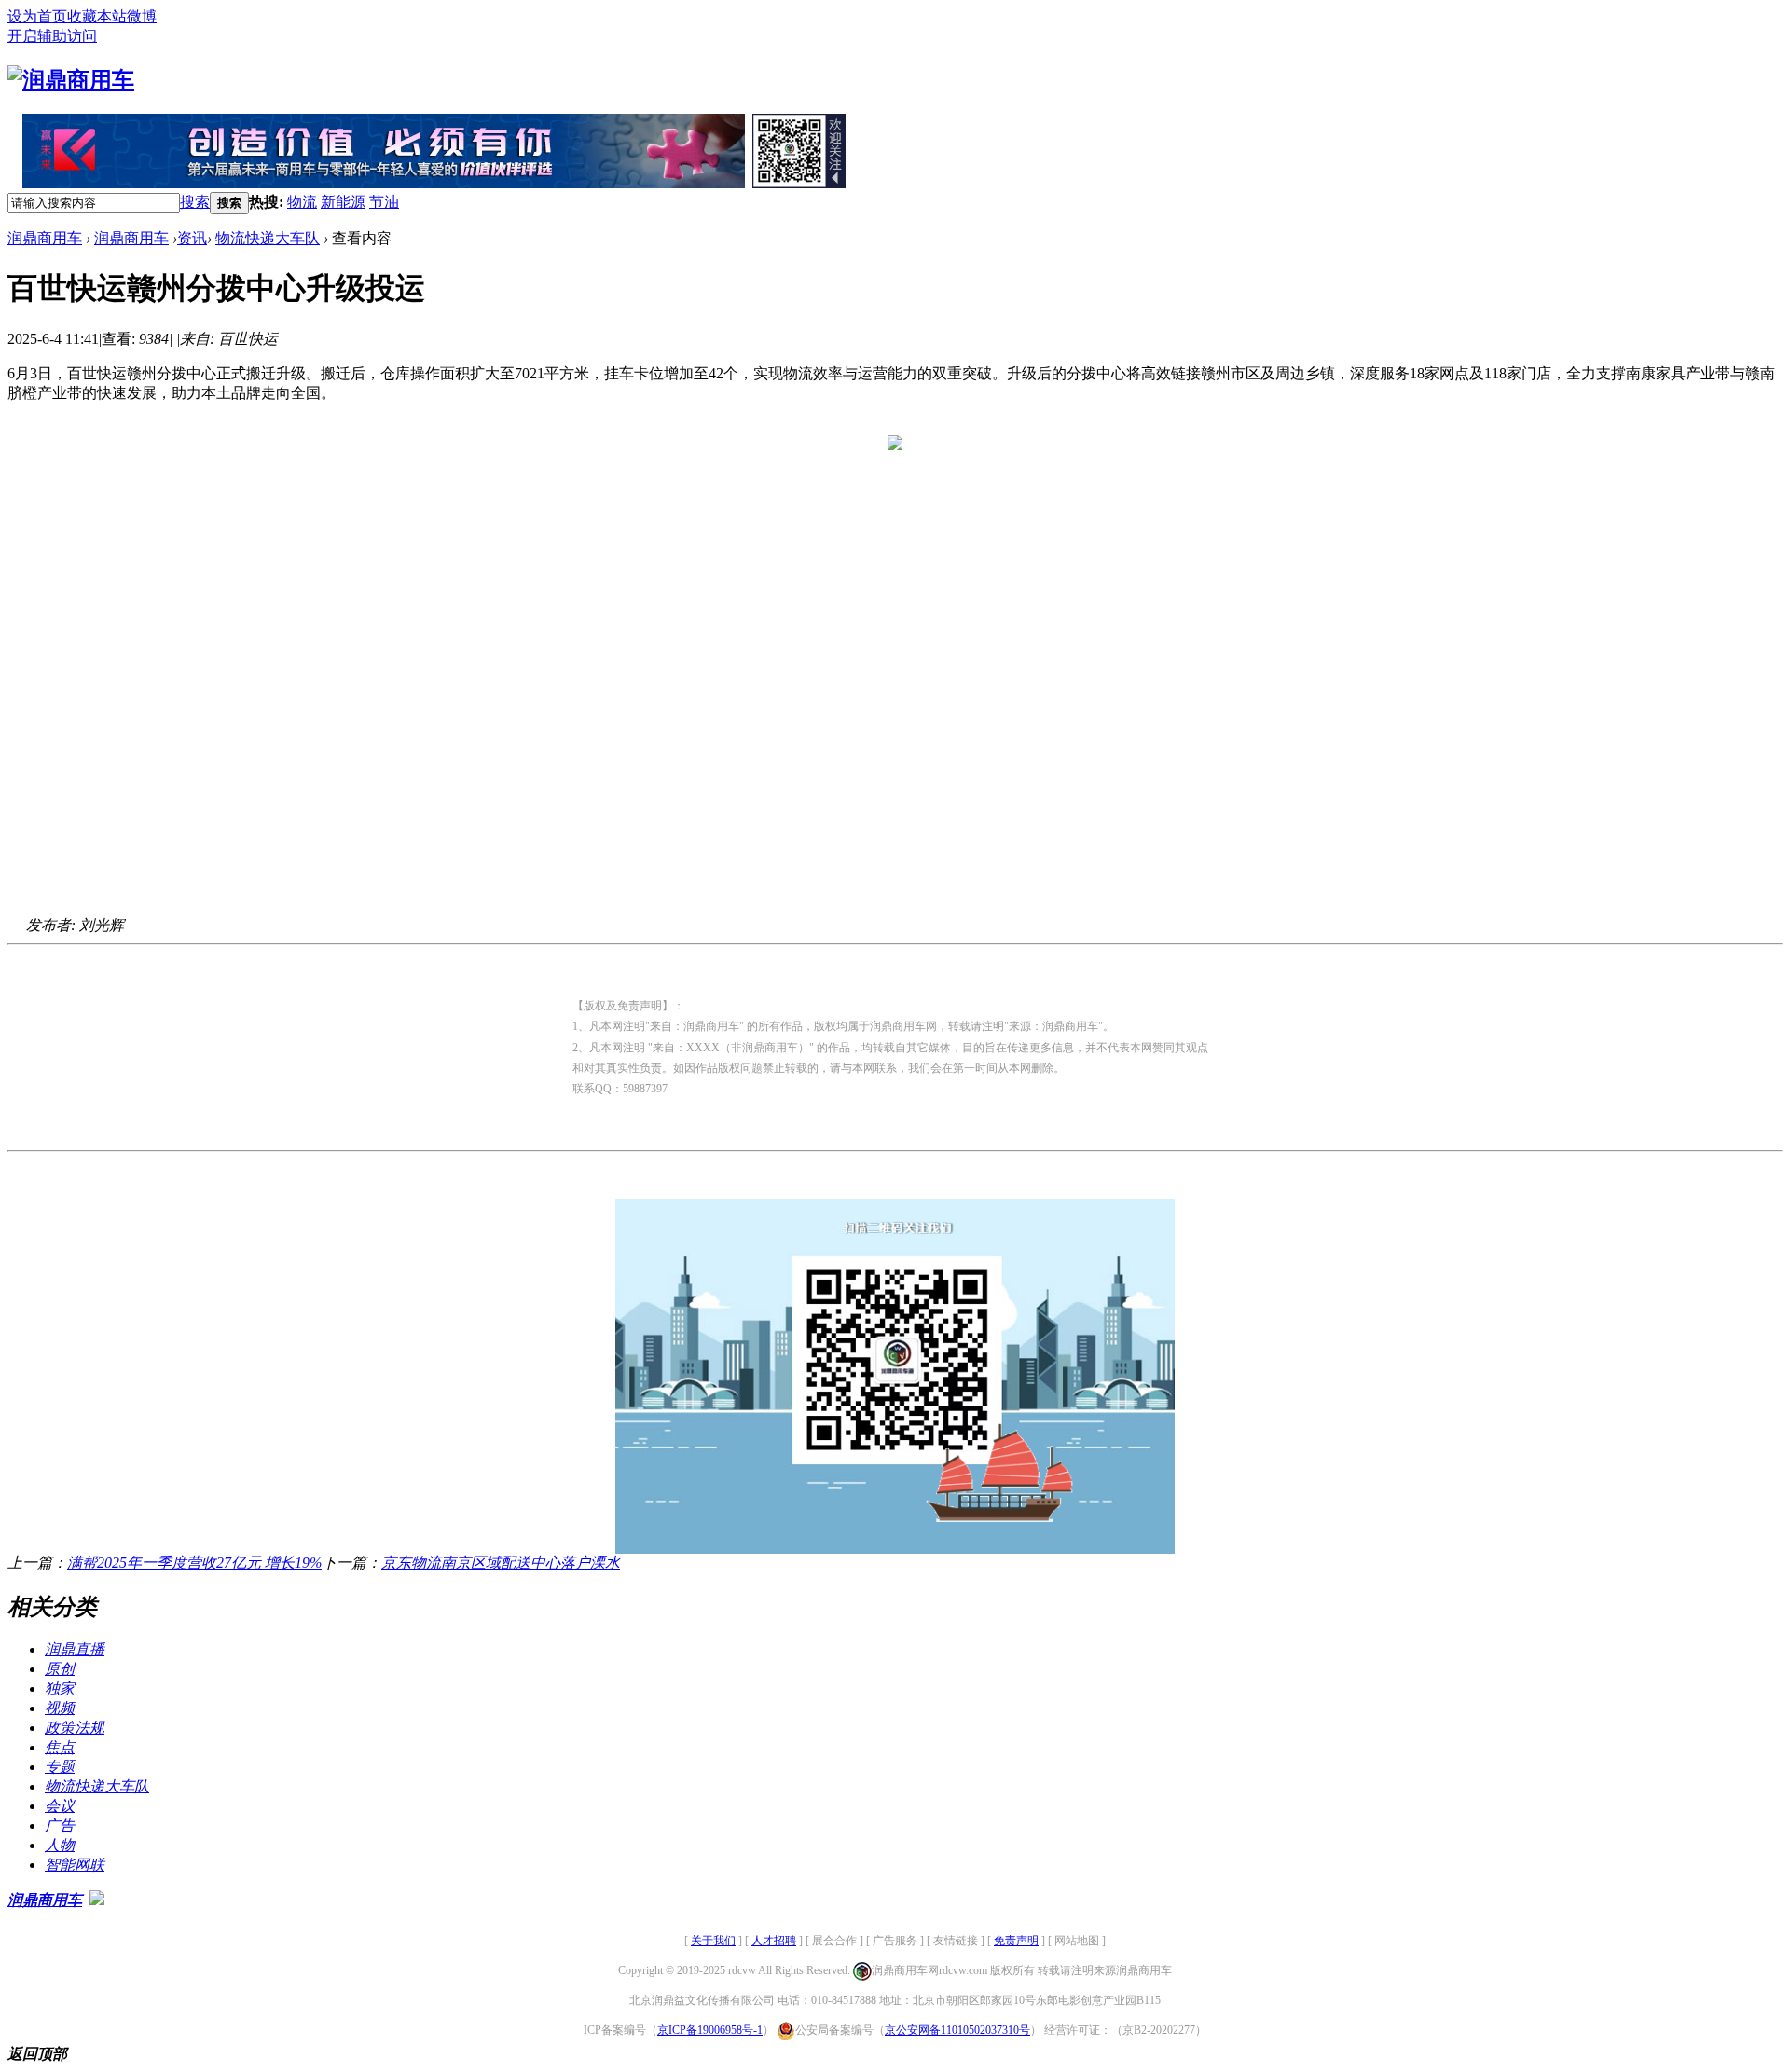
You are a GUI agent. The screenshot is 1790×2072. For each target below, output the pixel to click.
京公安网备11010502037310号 (957, 2030)
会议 (60, 1806)
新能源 (343, 202)
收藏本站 (97, 16)
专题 (60, 1767)
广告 (60, 1825)
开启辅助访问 (52, 36)
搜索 (195, 202)
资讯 (192, 238)
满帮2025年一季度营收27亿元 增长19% (194, 1563)
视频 (60, 1708)
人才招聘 (774, 1941)
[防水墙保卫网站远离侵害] (97, 1900)
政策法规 (75, 1728)
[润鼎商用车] (71, 80)
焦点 (60, 1747)
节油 (384, 202)
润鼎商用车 (45, 238)
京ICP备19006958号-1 (710, 2030)
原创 (60, 1669)
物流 (302, 202)
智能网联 (75, 1865)
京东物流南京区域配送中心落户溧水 (501, 1563)
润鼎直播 (75, 1649)
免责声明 (1016, 1941)
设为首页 (37, 16)
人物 (60, 1845)
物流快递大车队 (268, 238)
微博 (142, 16)
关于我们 (713, 1941)
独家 (60, 1688)
